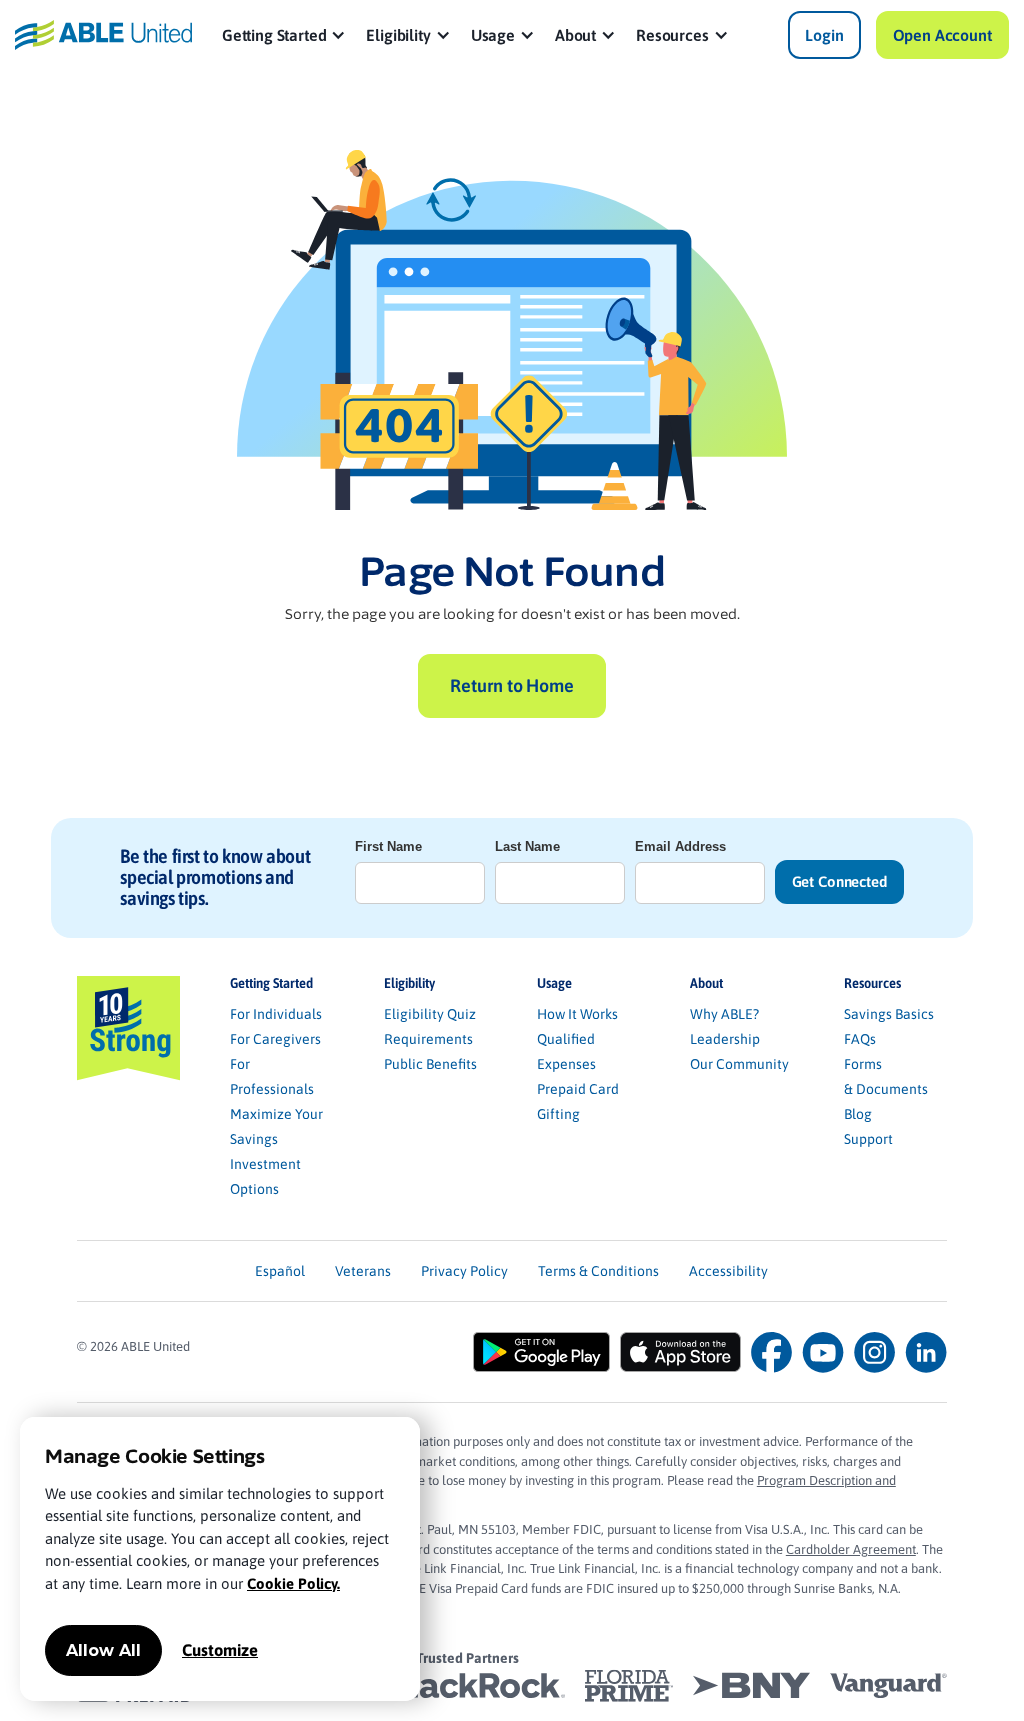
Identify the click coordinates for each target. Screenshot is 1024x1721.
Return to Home (511, 685)
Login (824, 35)
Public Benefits (430, 1064)
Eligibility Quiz (430, 1014)
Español (280, 1271)
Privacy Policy (464, 1271)
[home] (103, 34)
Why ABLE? (724, 1014)
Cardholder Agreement (851, 1549)
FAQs (860, 1039)
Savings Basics (889, 1014)
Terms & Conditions (598, 1271)
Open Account (942, 35)
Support (868, 1139)
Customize (220, 1650)
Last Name (527, 846)
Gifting (558, 1114)
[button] (284, 35)
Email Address (680, 846)
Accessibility (728, 1271)
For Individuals (276, 1014)
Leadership (725, 1039)
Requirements (428, 1039)
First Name (388, 846)
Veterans (363, 1271)
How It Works (577, 1014)
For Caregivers (275, 1039)
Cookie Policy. (293, 1583)
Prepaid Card (578, 1089)
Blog (858, 1114)
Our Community (739, 1064)
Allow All (103, 1650)
